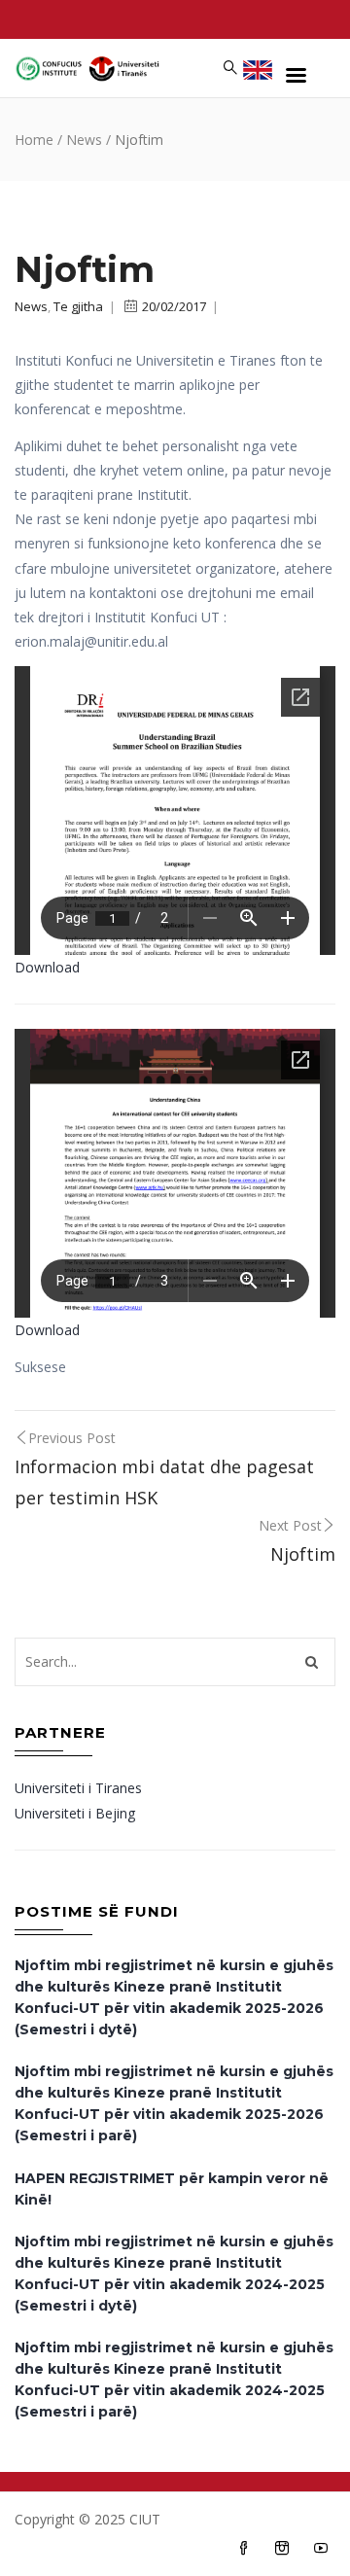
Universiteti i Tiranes (78, 1788)
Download (47, 967)
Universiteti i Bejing (75, 1813)
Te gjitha (78, 306)
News (84, 140)
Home (34, 140)
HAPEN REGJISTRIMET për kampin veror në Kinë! (172, 2189)
